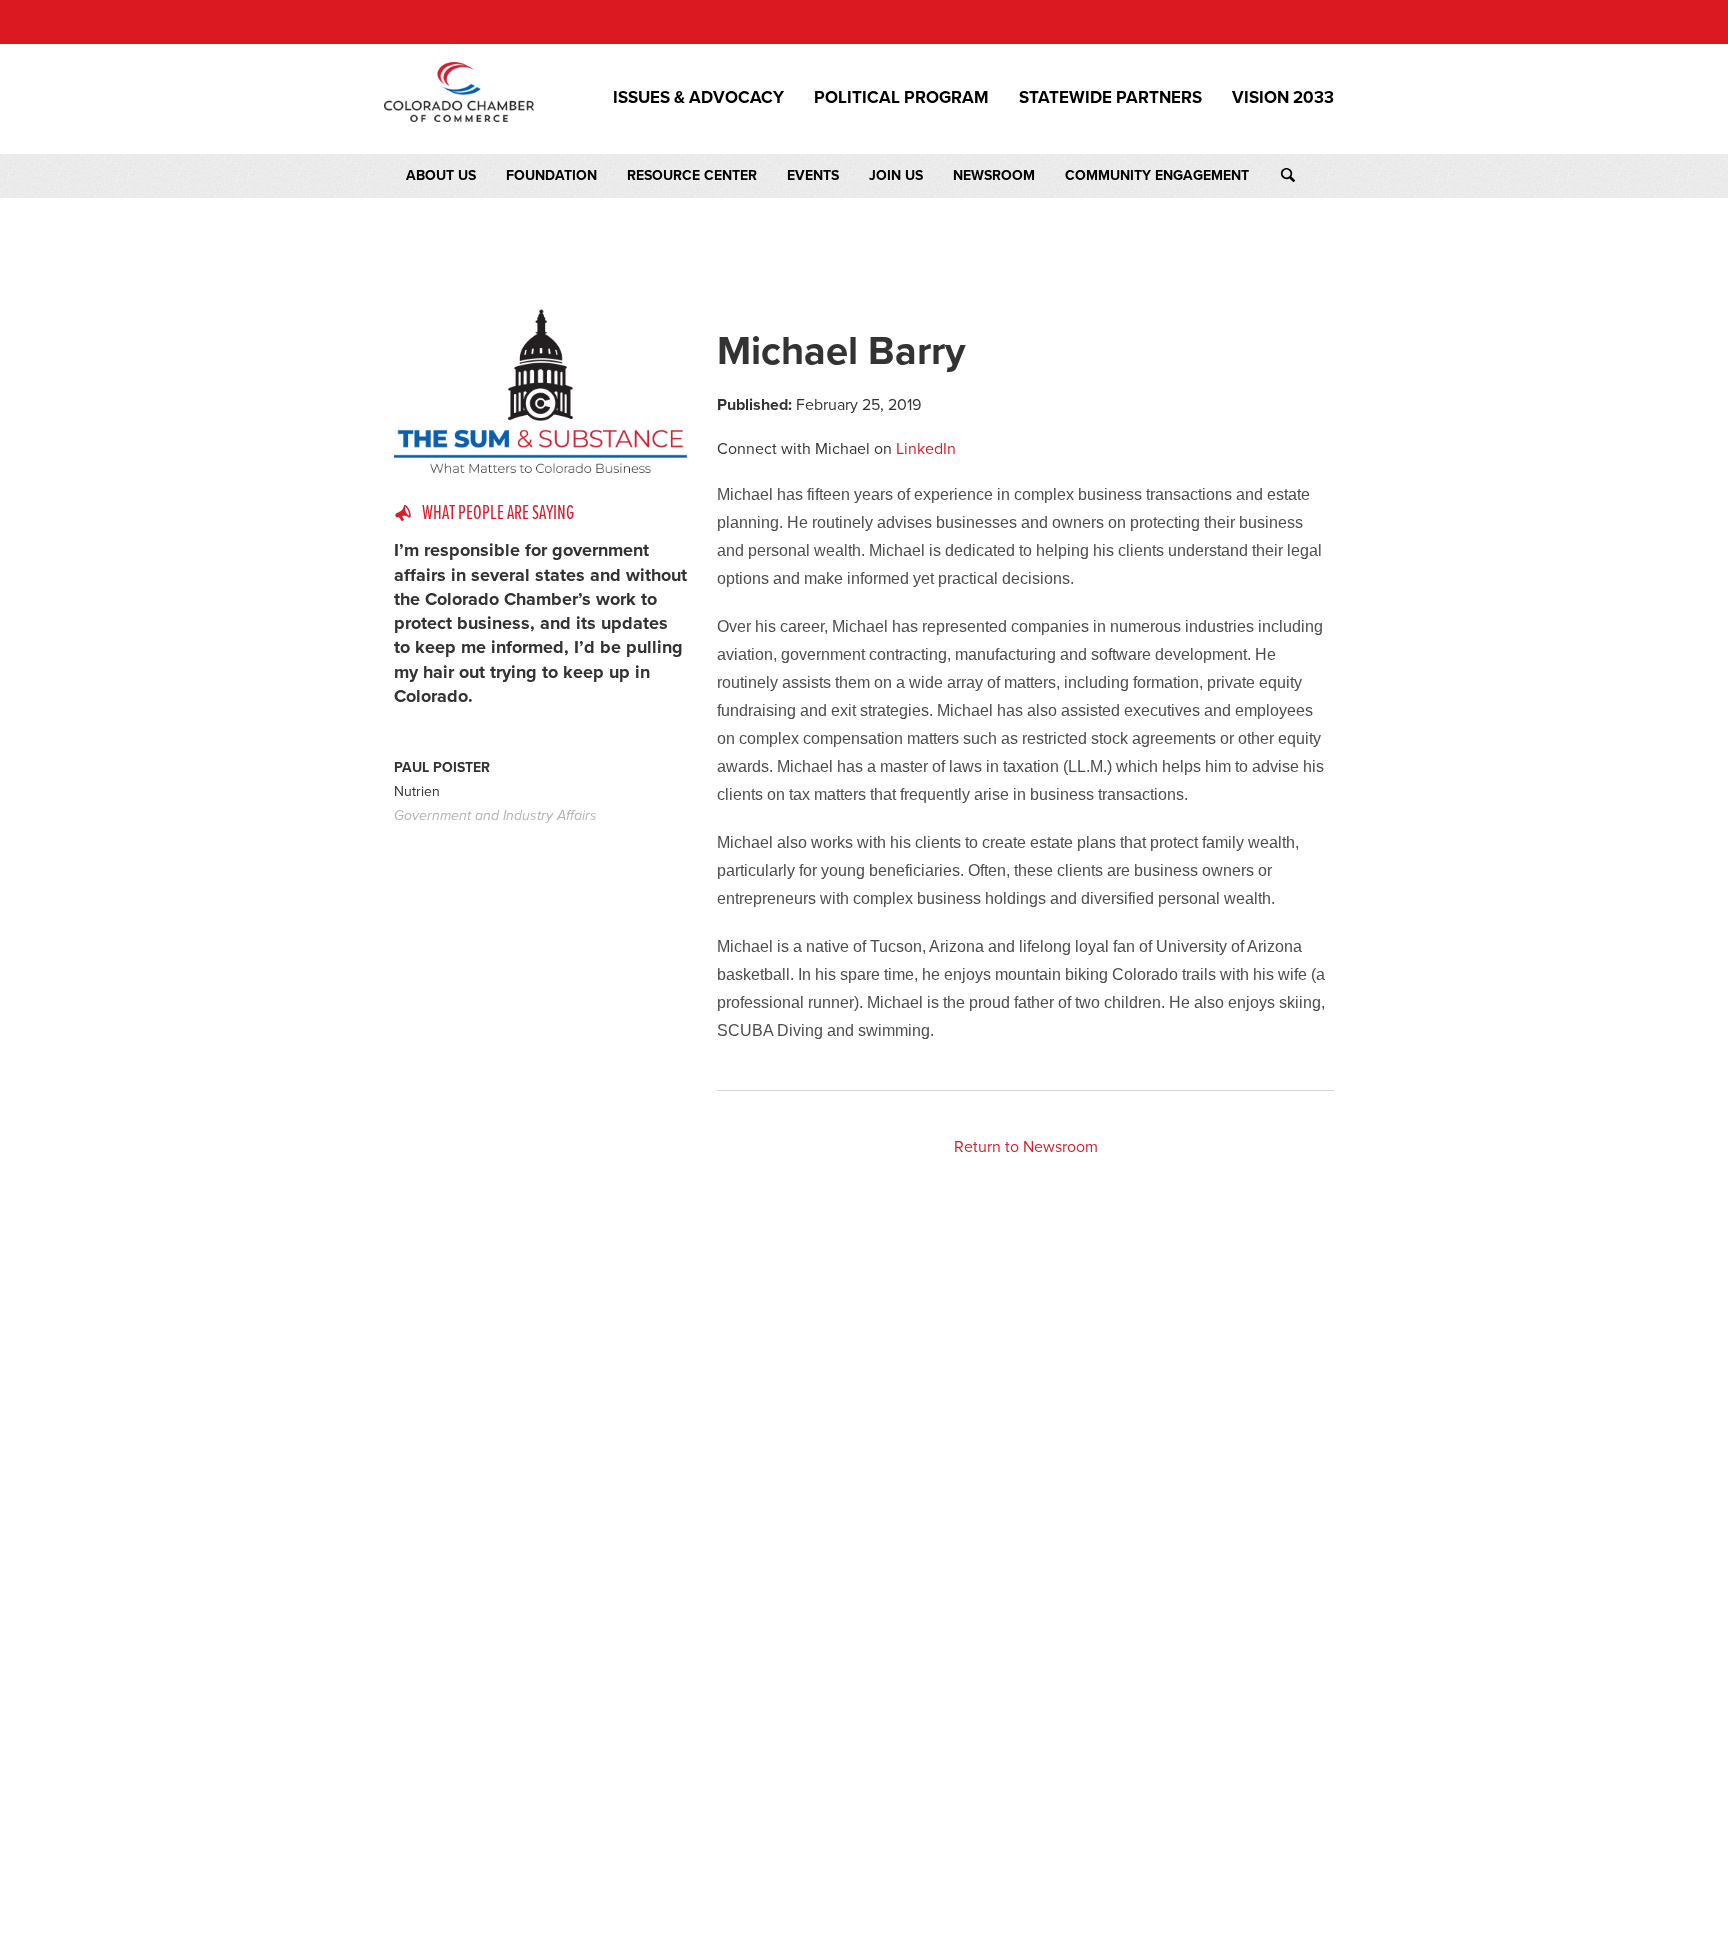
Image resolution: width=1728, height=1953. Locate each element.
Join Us (896, 175)
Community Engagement (1157, 175)
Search (1306, 176)
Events (813, 175)
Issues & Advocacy (698, 98)
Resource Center (692, 175)
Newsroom (994, 175)
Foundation (551, 175)
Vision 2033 (1283, 98)
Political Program (901, 98)
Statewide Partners (1110, 98)
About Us (441, 175)
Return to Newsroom (1026, 1147)
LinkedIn (926, 449)
